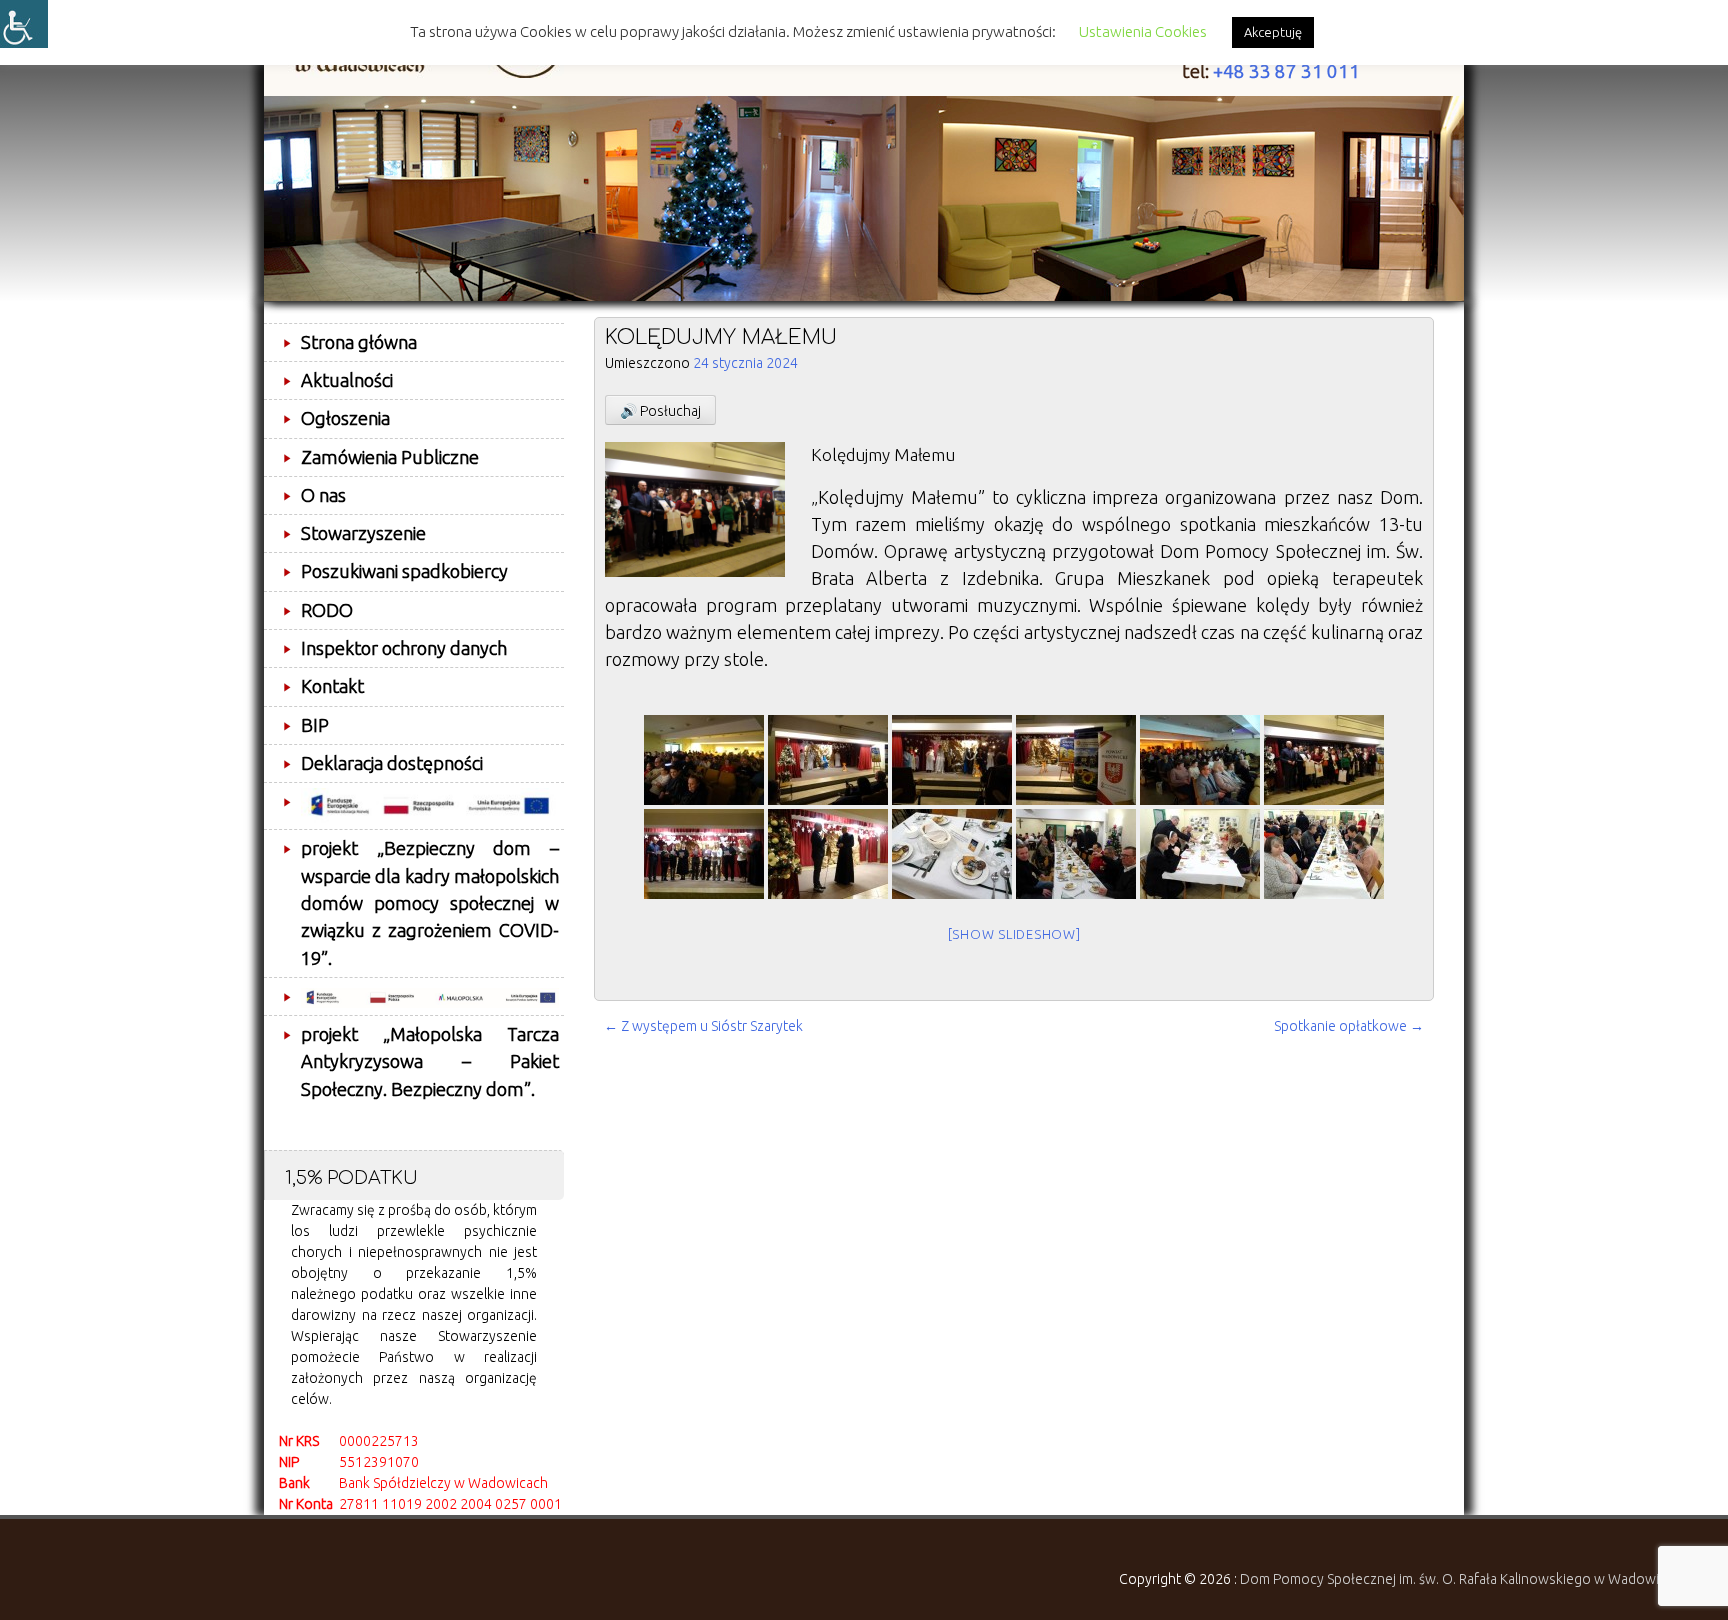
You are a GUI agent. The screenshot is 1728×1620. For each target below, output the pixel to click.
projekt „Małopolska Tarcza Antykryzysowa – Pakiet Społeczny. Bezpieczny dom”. (430, 1061)
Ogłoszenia (345, 418)
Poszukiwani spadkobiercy (404, 571)
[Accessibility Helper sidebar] (24, 24)
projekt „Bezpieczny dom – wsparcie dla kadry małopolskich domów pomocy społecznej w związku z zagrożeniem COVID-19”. (430, 902)
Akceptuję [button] (1273, 32)
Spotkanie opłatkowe (1349, 1026)
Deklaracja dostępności (392, 763)
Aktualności (347, 380)
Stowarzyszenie (363, 533)
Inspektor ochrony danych (404, 648)
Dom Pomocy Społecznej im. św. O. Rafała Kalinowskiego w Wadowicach (1464, 1579)
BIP (315, 725)
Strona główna (359, 342)
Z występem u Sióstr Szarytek (703, 1026)
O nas (323, 495)
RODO (327, 610)
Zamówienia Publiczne (390, 457)
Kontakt (332, 686)
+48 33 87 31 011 (1286, 71)
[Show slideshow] (1014, 934)
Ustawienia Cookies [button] (1143, 31)
